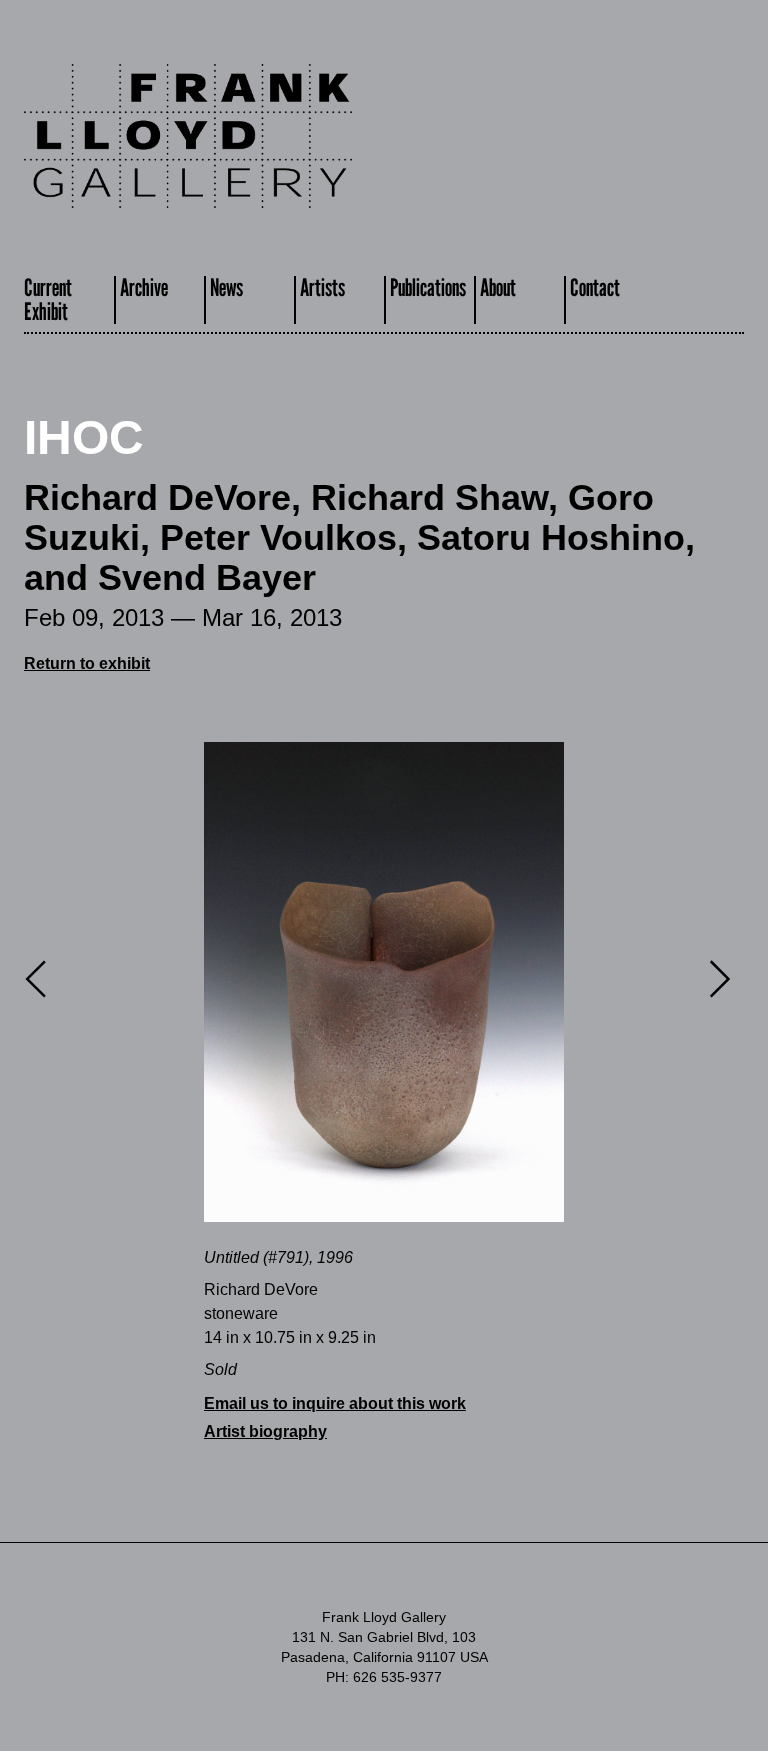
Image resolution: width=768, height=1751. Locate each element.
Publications (428, 287)
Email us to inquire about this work (335, 1403)
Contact (595, 287)
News (226, 287)
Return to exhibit (87, 663)
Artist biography (265, 1431)
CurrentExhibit (48, 299)
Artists (322, 287)
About (498, 287)
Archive (144, 287)
